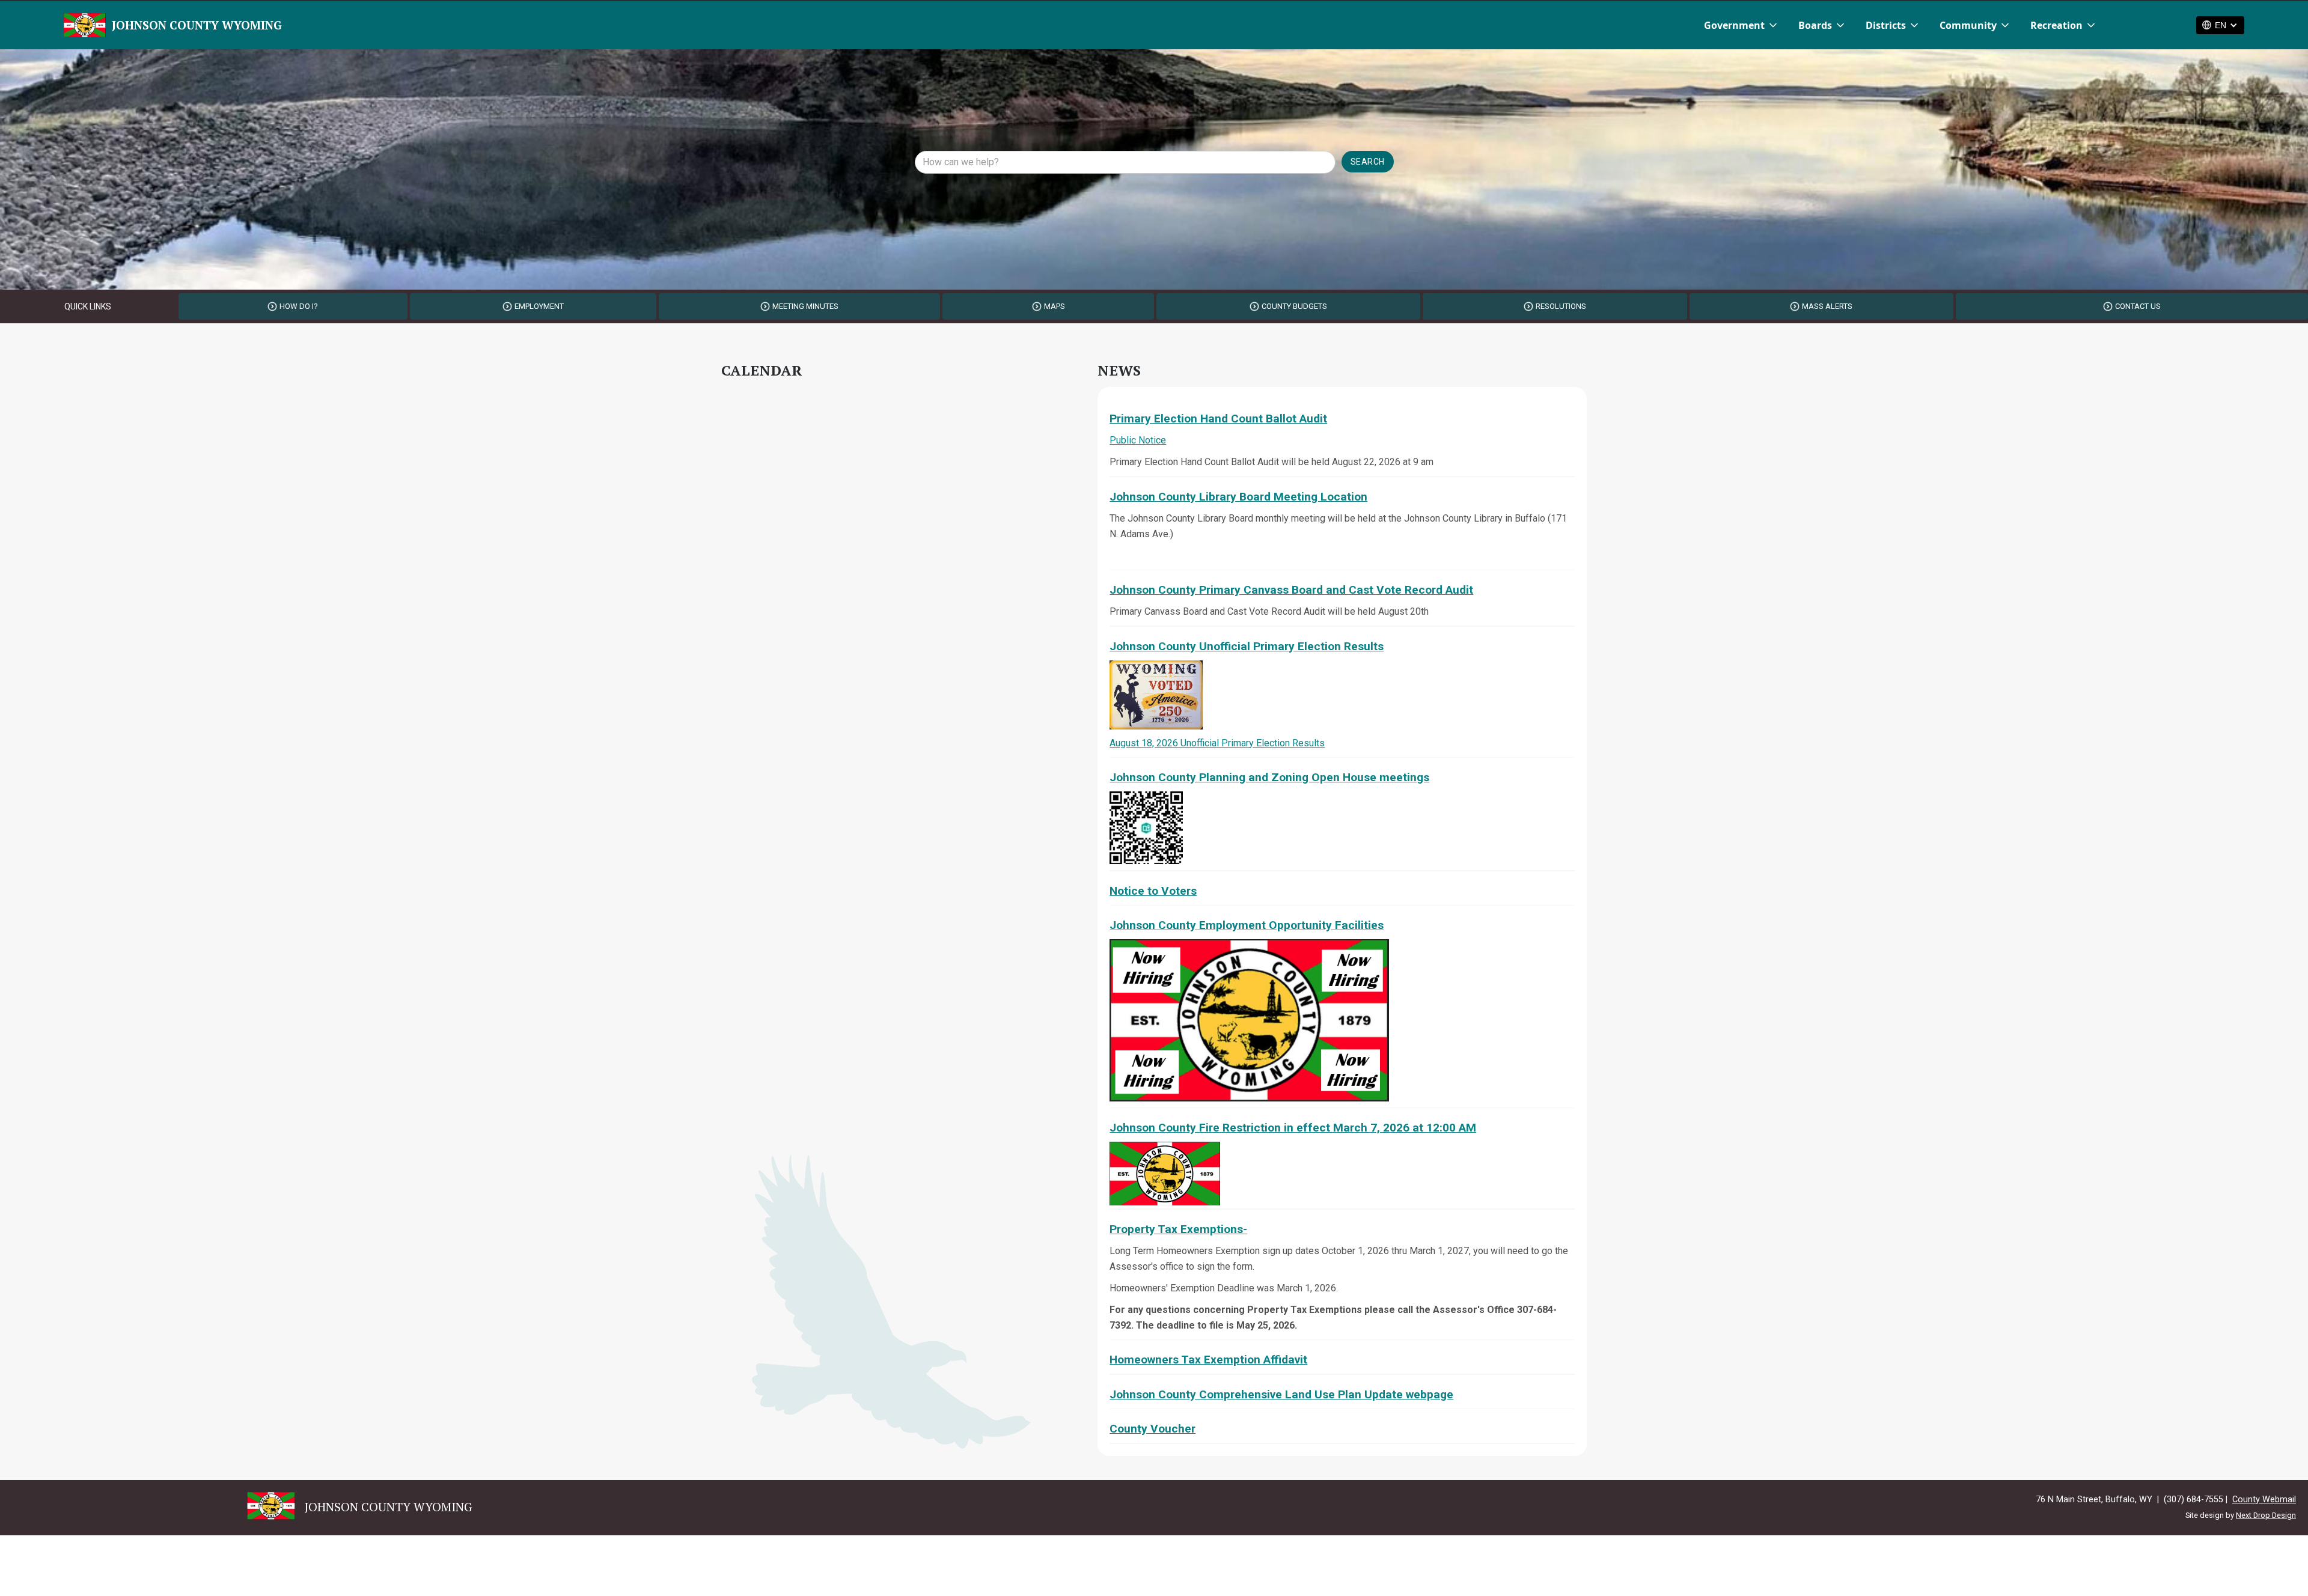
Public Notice (1138, 440)
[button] (1742, 25)
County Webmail (2264, 1500)
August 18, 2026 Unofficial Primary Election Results (1217, 743)
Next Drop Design (2266, 1515)
